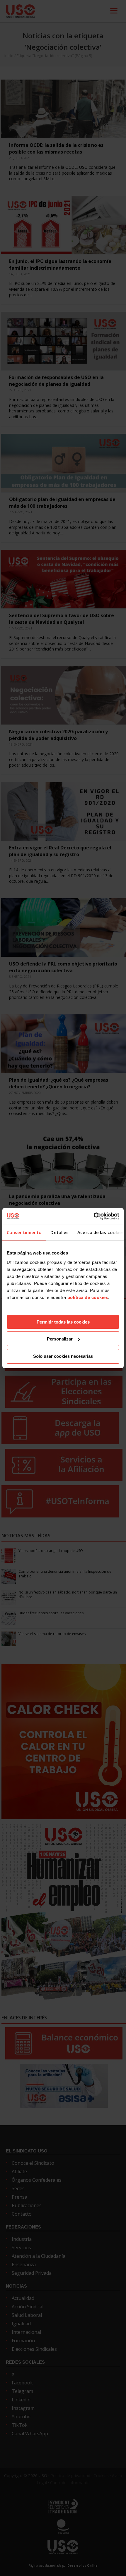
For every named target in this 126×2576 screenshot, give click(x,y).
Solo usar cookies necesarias (63, 1356)
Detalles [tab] (59, 1232)
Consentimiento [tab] (24, 1232)
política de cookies (88, 1297)
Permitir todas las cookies (63, 1322)
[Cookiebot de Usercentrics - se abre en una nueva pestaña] (94, 1216)
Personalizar (60, 1339)
